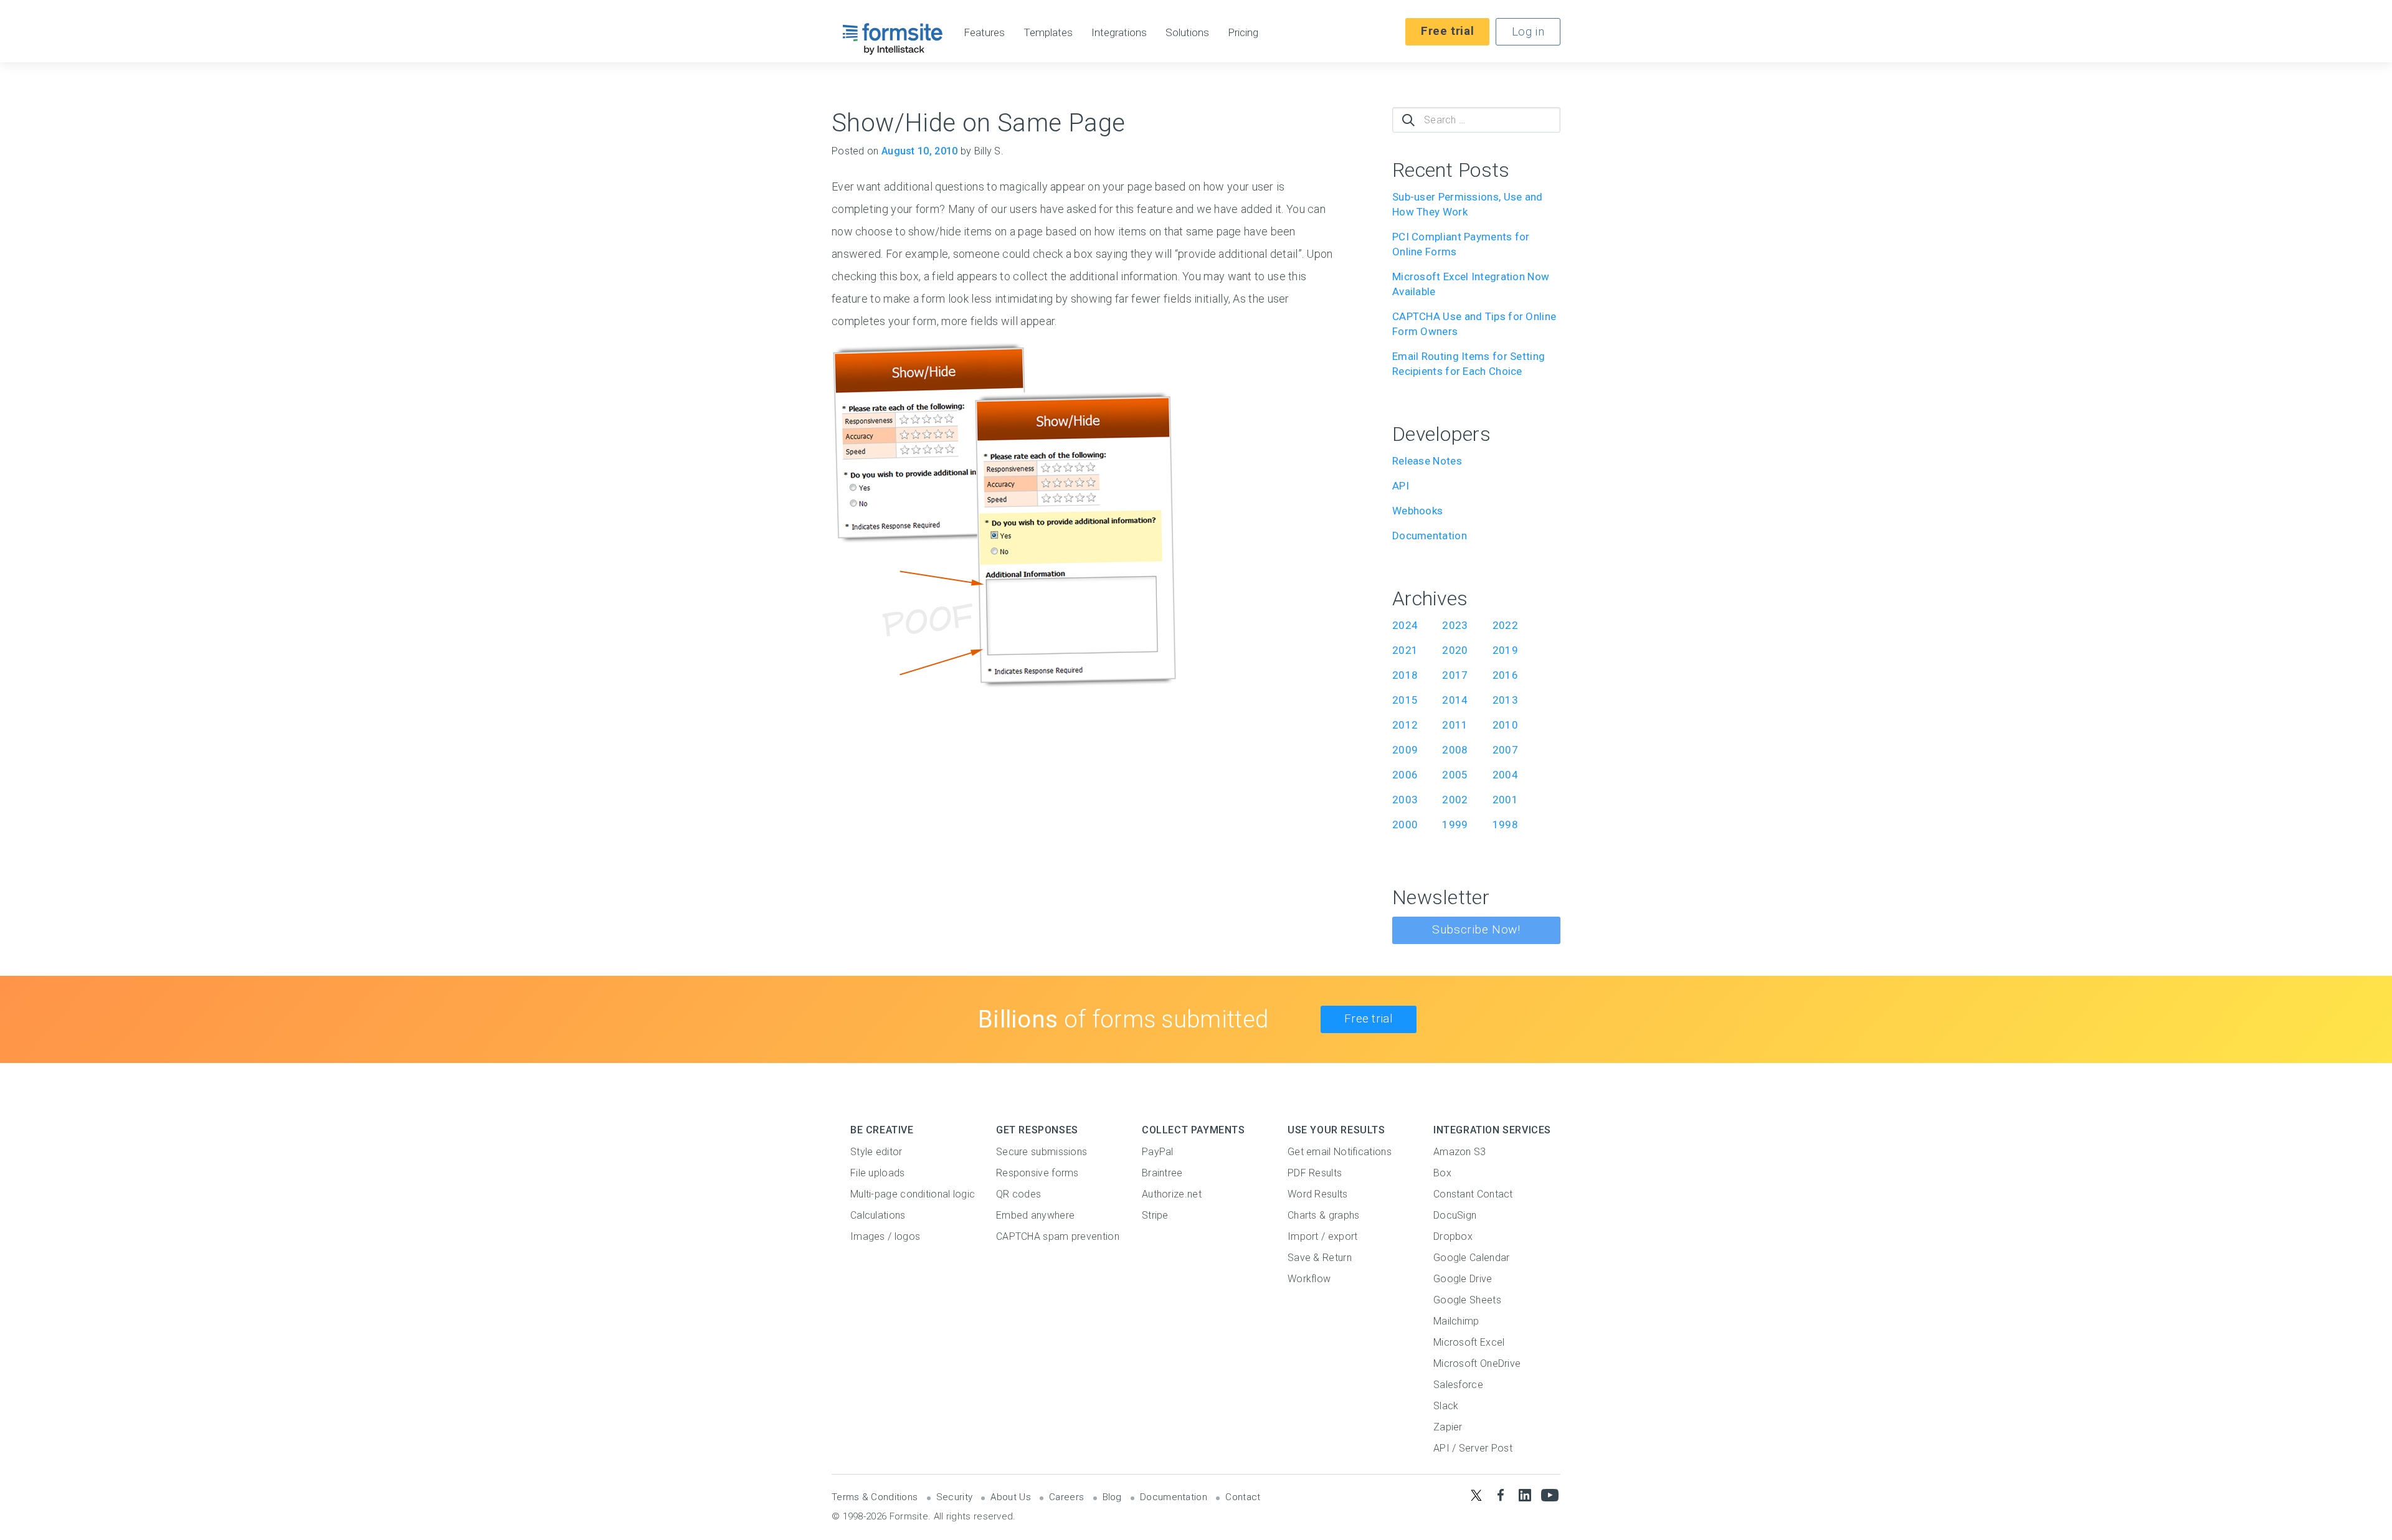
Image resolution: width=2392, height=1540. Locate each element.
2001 (1505, 800)
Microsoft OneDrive (1477, 1363)
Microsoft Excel (1469, 1342)
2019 (1505, 650)
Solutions (1187, 33)
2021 (1405, 650)
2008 (1455, 750)
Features (984, 33)
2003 (1405, 800)
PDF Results (1315, 1173)
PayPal (1158, 1152)
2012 (1405, 725)
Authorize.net (1172, 1194)
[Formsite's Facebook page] (1500, 1495)
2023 (1455, 625)
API (1401, 486)
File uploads (878, 1173)
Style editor (876, 1152)
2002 (1455, 800)
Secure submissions (1042, 1152)
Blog (1112, 1497)
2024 (1405, 625)
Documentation (1430, 536)
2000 (1405, 824)
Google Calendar (1472, 1258)
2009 (1405, 750)
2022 (1505, 625)
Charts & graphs (1324, 1215)
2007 (1505, 750)
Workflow (1309, 1279)
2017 (1455, 675)
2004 (1505, 775)
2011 (1455, 725)
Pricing (1243, 33)
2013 (1505, 700)
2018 (1405, 675)
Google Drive (1463, 1279)
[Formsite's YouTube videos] (1550, 1495)
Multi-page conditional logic (913, 1194)
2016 (1505, 675)
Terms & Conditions (875, 1497)
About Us (1010, 1497)
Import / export (1323, 1236)
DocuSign (1455, 1215)
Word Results (1318, 1194)
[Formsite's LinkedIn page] (1525, 1495)
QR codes (1018, 1194)
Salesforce (1458, 1385)
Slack (1446, 1406)
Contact (1243, 1497)
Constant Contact (1473, 1194)
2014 (1455, 700)
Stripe (1155, 1215)
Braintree (1162, 1173)
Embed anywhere (1035, 1215)
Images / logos (885, 1236)
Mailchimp (1456, 1321)
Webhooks (1417, 511)
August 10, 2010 (920, 151)
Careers (1066, 1497)
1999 (1455, 824)
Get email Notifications (1340, 1152)
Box (1442, 1173)
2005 (1455, 775)
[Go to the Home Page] (893, 39)
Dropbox (1453, 1236)
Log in (1528, 31)
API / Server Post (1473, 1448)
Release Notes (1427, 461)
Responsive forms (1037, 1173)
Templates (1048, 33)
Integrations (1119, 33)
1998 (1505, 824)
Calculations (878, 1215)
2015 (1405, 700)
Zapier (1448, 1427)
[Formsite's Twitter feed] (1476, 1495)
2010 (1505, 725)
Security (954, 1497)
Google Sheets (1467, 1300)
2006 (1405, 775)
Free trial (1447, 31)
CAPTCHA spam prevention (1058, 1236)
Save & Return (1320, 1258)
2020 (1455, 650)
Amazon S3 (1460, 1152)
